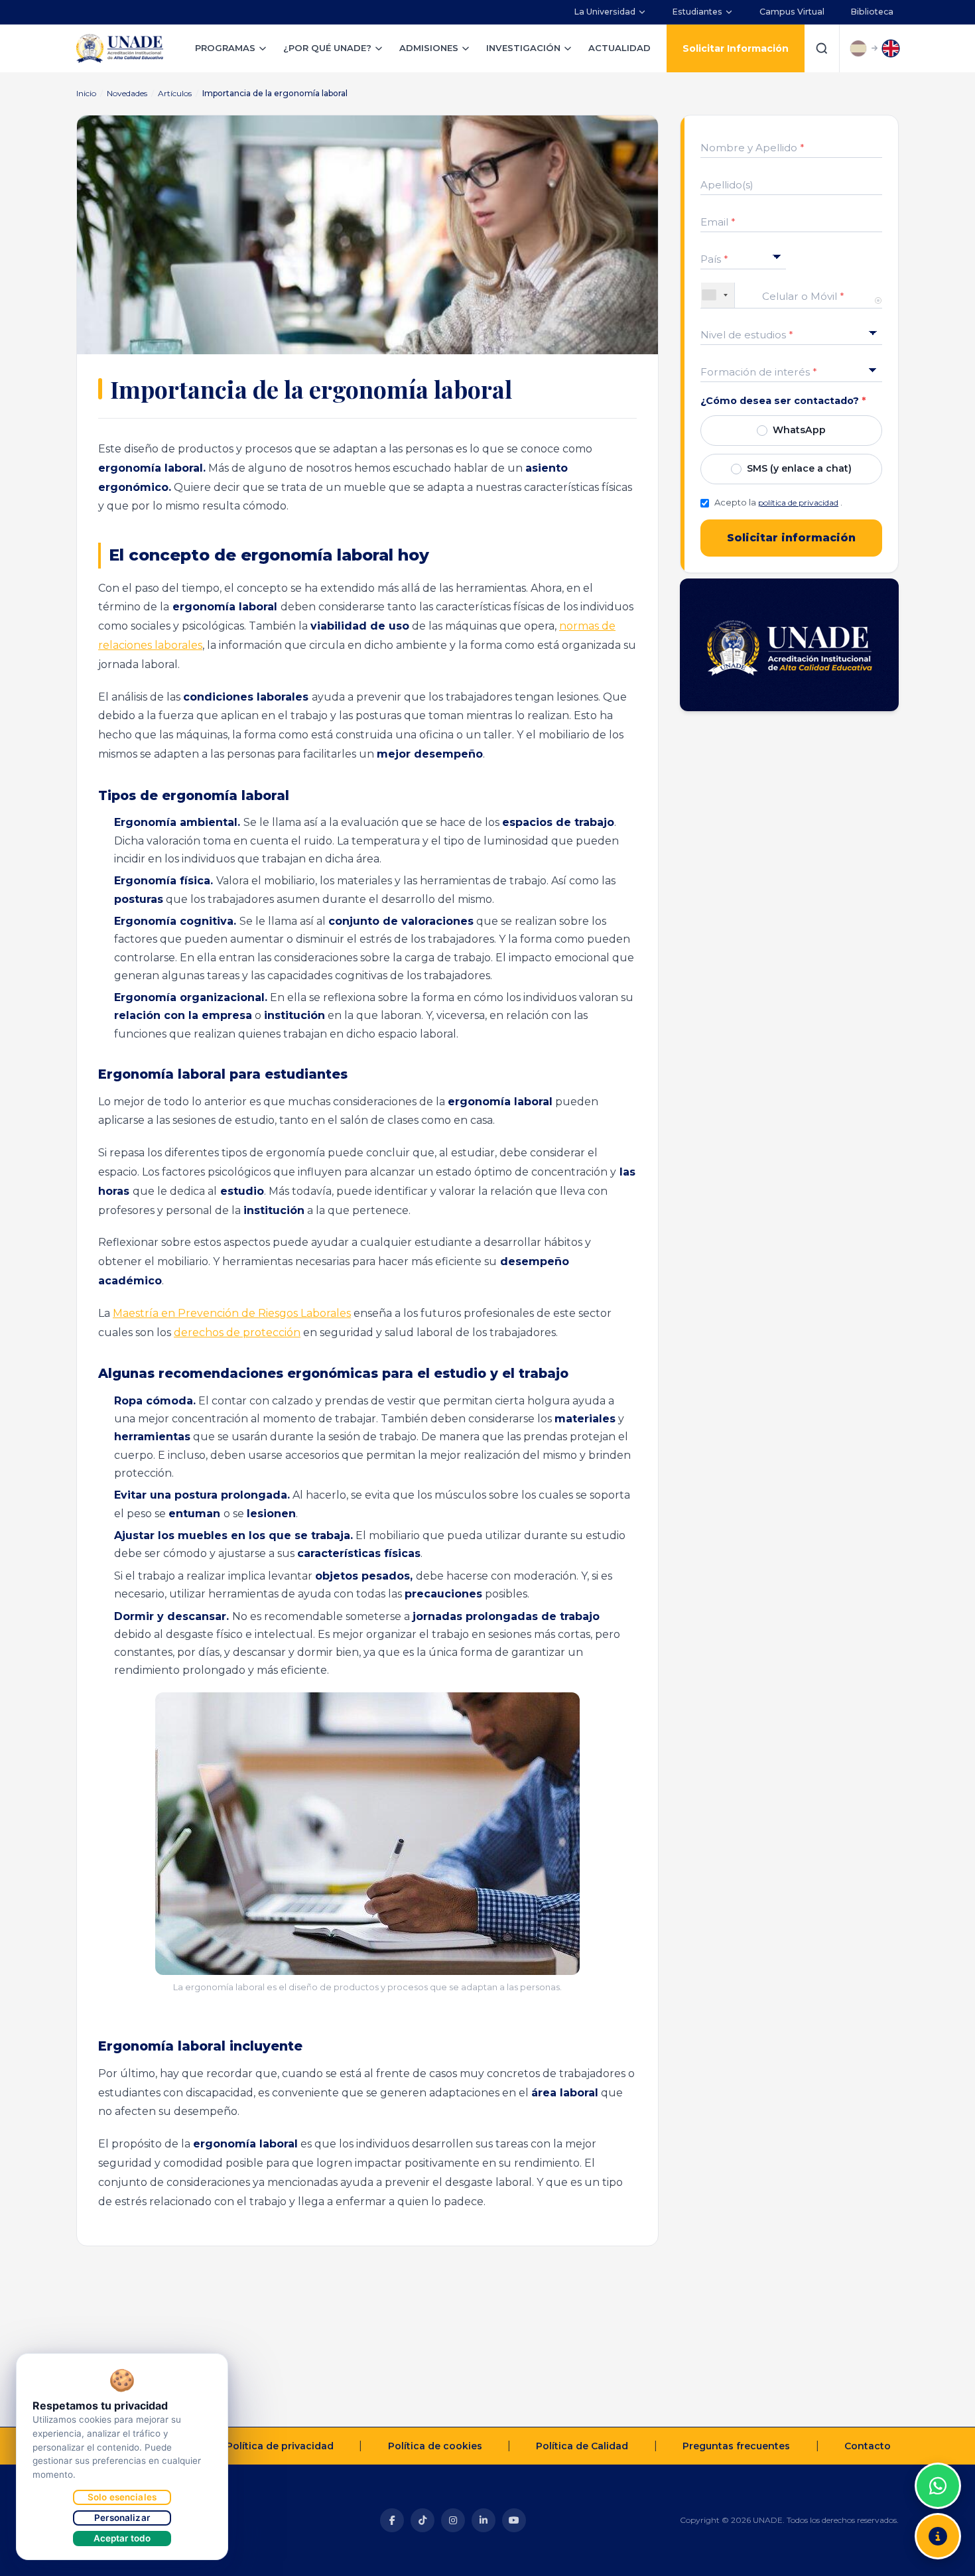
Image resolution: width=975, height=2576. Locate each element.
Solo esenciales (122, 2497)
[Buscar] (822, 48)
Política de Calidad (582, 2446)
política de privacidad (798, 503)
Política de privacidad (280, 2446)
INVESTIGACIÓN (523, 48)
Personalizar (122, 2518)
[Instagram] (453, 2520)
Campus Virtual (792, 12)
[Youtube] (514, 2520)
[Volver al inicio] (938, 2453)
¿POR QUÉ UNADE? (327, 48)
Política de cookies (435, 2446)
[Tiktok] (422, 2520)
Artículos (175, 93)
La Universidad (605, 12)
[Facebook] (392, 2520)
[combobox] (718, 295)
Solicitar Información (736, 48)
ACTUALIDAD (619, 48)
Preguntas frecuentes (736, 2446)
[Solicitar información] (938, 2536)
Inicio (86, 93)
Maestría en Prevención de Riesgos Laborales (232, 1313)
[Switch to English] (891, 48)
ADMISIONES (429, 48)
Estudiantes (697, 12)
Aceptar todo (122, 2538)
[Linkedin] (484, 2520)
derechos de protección (237, 1332)
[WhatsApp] (938, 2486)
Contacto (868, 2446)
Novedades (127, 93)
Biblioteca (872, 12)
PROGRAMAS (225, 48)
